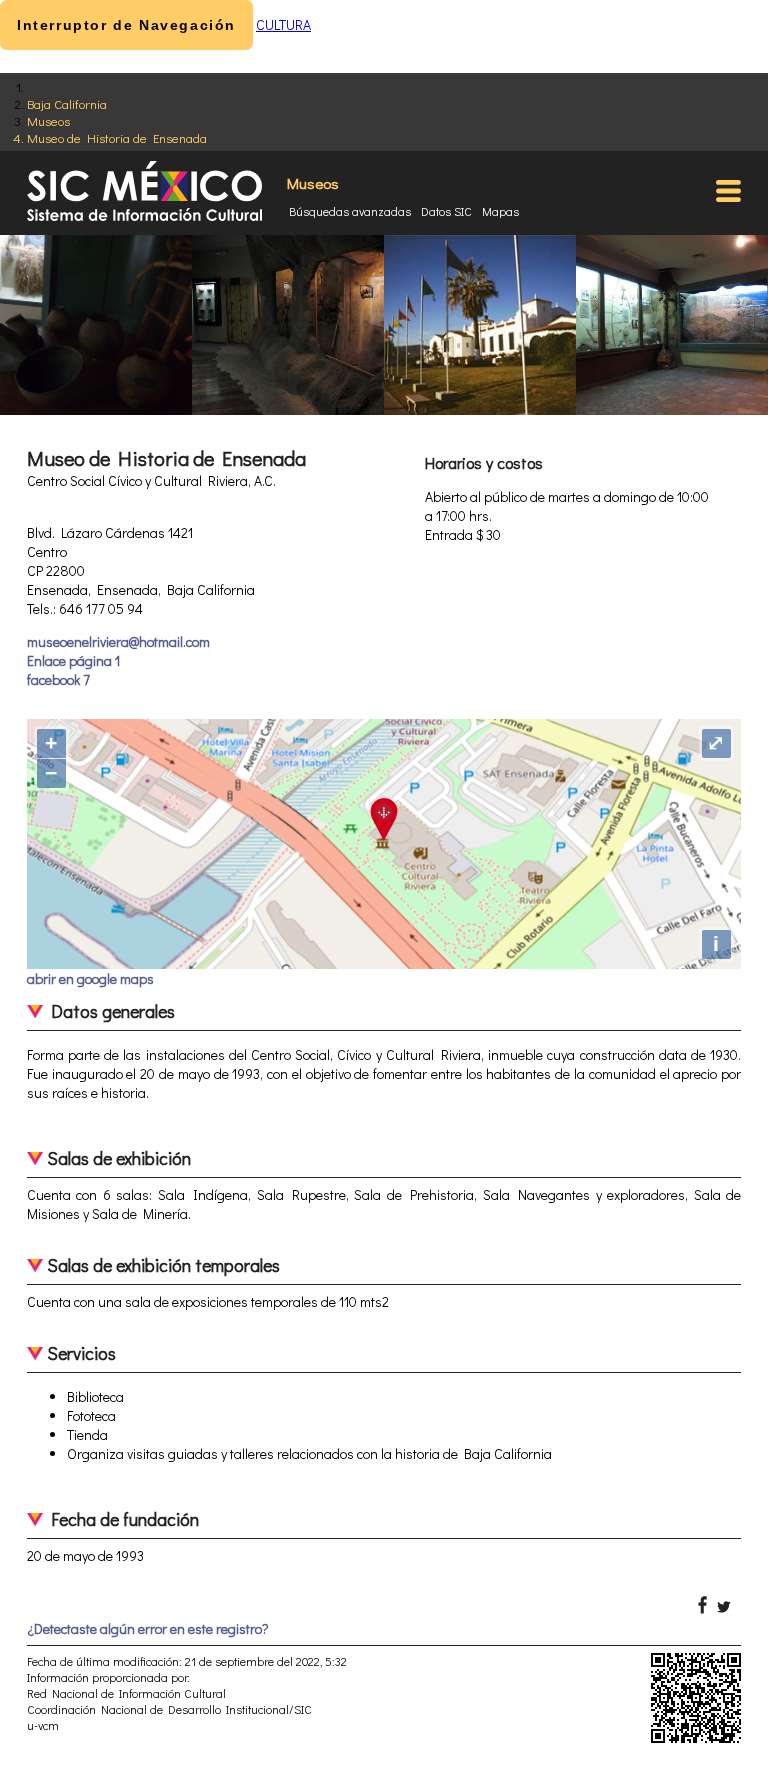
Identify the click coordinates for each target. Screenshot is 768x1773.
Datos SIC (446, 211)
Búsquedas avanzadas (350, 211)
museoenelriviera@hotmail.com (118, 641)
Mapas (500, 211)
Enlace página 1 (73, 660)
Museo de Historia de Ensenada (117, 137)
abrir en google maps (90, 978)
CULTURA (283, 24)
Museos (48, 120)
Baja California (67, 103)
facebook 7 (58, 679)
